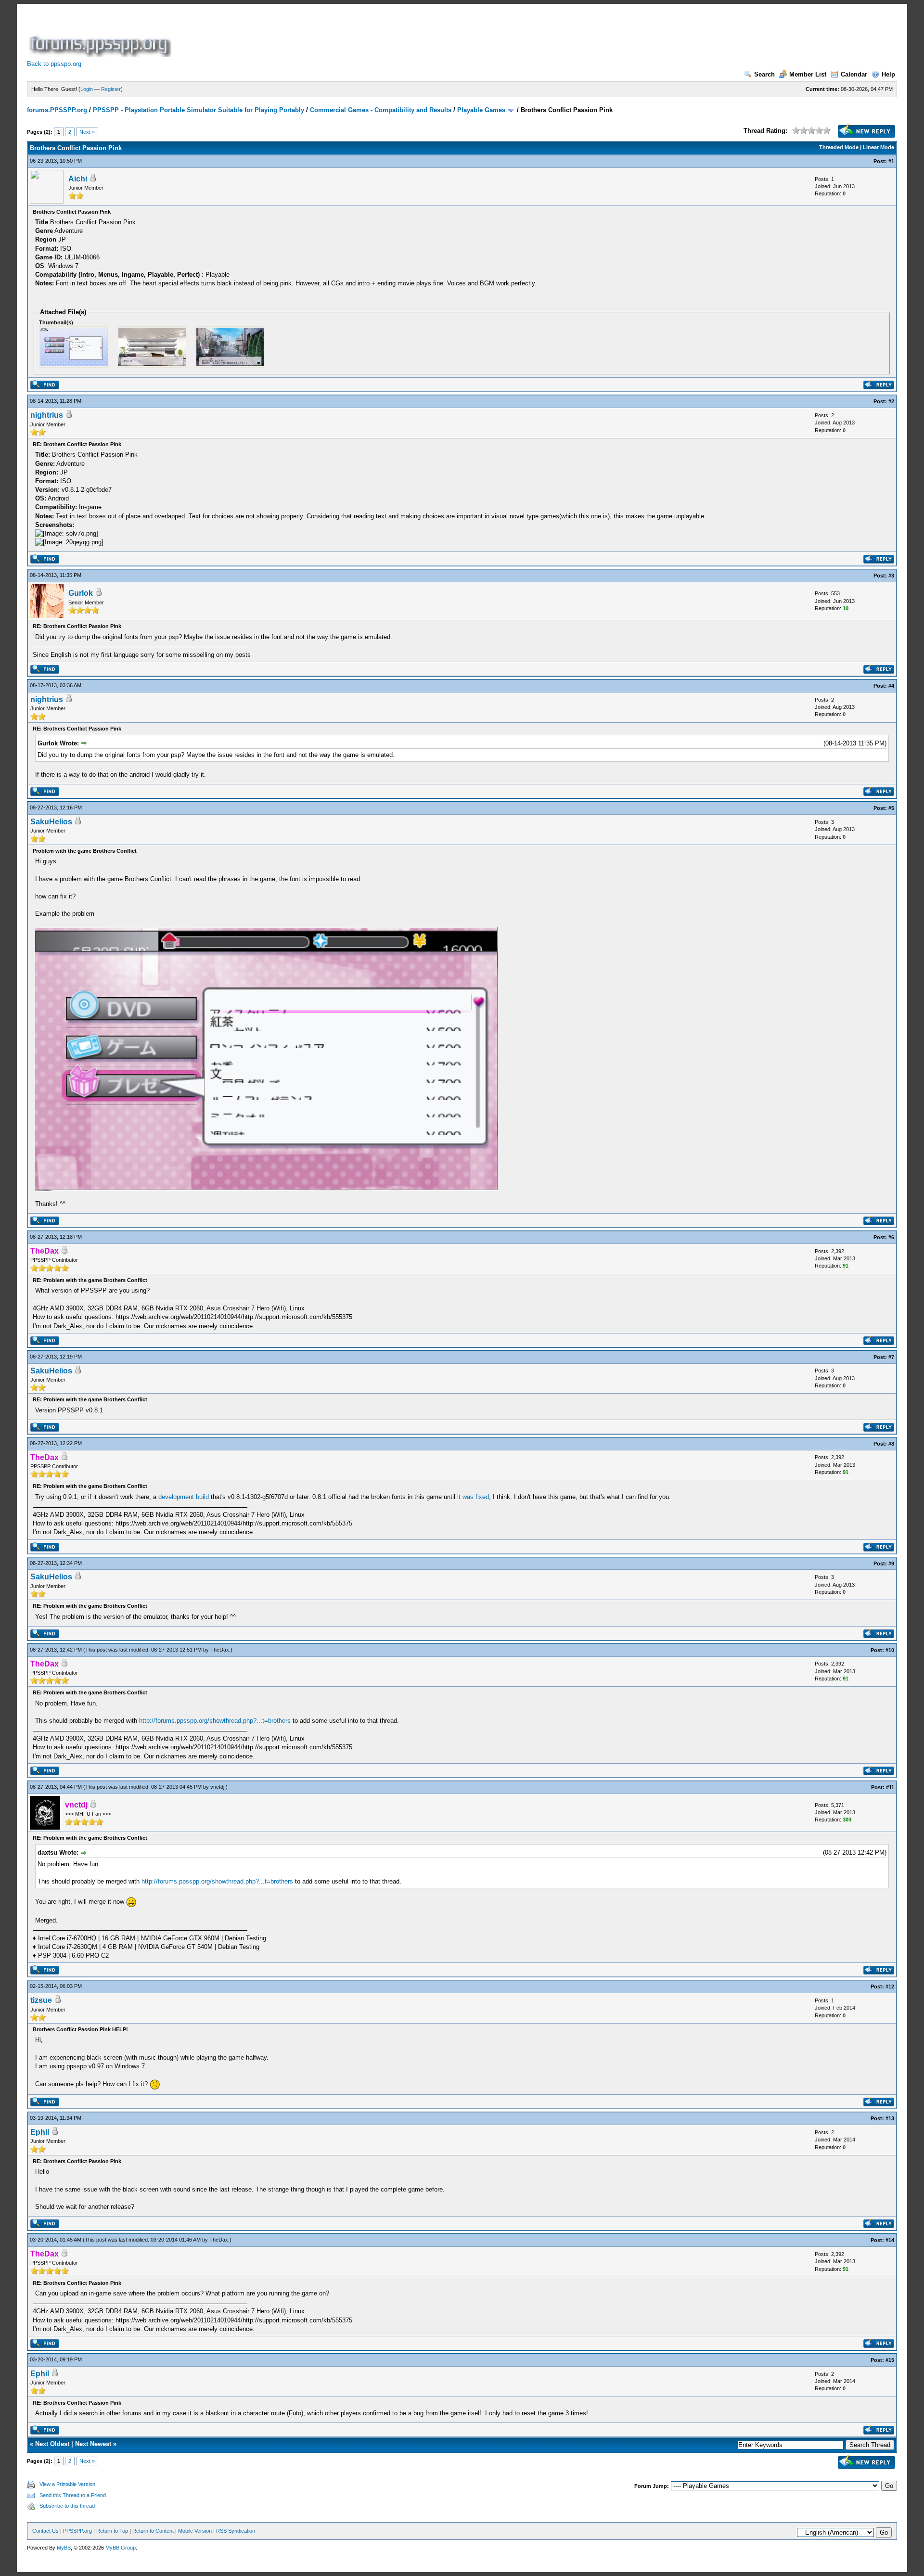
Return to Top (112, 2531)
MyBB (64, 2548)
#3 (891, 576)
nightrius (47, 415)
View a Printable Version (67, 2484)
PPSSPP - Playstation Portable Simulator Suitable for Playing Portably (199, 110)
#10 (890, 1650)
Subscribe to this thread (67, 2506)
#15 (890, 2360)
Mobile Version (195, 2531)
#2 (891, 401)
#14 (890, 2240)
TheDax (220, 1650)
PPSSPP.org (77, 2531)
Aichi (78, 179)
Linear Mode (879, 147)
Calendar (854, 74)
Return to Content (153, 2531)
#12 (890, 1986)
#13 (890, 2118)
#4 (891, 686)
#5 (891, 808)
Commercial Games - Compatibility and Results (381, 110)
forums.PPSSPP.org (57, 110)
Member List (808, 74)
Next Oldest (52, 2444)
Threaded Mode (839, 147)
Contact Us (45, 2531)
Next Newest (93, 2444)
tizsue (41, 2000)
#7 (891, 1357)
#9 (891, 1564)
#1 (891, 161)
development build (184, 1497)
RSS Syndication (236, 2531)
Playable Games (481, 110)
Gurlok (81, 593)
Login (87, 89)
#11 (890, 1787)
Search (764, 74)
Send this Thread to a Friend (73, 2495)
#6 (891, 1237)
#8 (891, 1444)
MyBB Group (121, 2548)
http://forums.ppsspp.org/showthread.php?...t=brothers (215, 1721)
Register (111, 89)
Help (888, 74)
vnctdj (217, 1787)
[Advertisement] (348, 36)
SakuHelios (51, 822)
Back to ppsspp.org (54, 64)
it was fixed (473, 1497)
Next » (87, 132)
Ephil (40, 2132)
